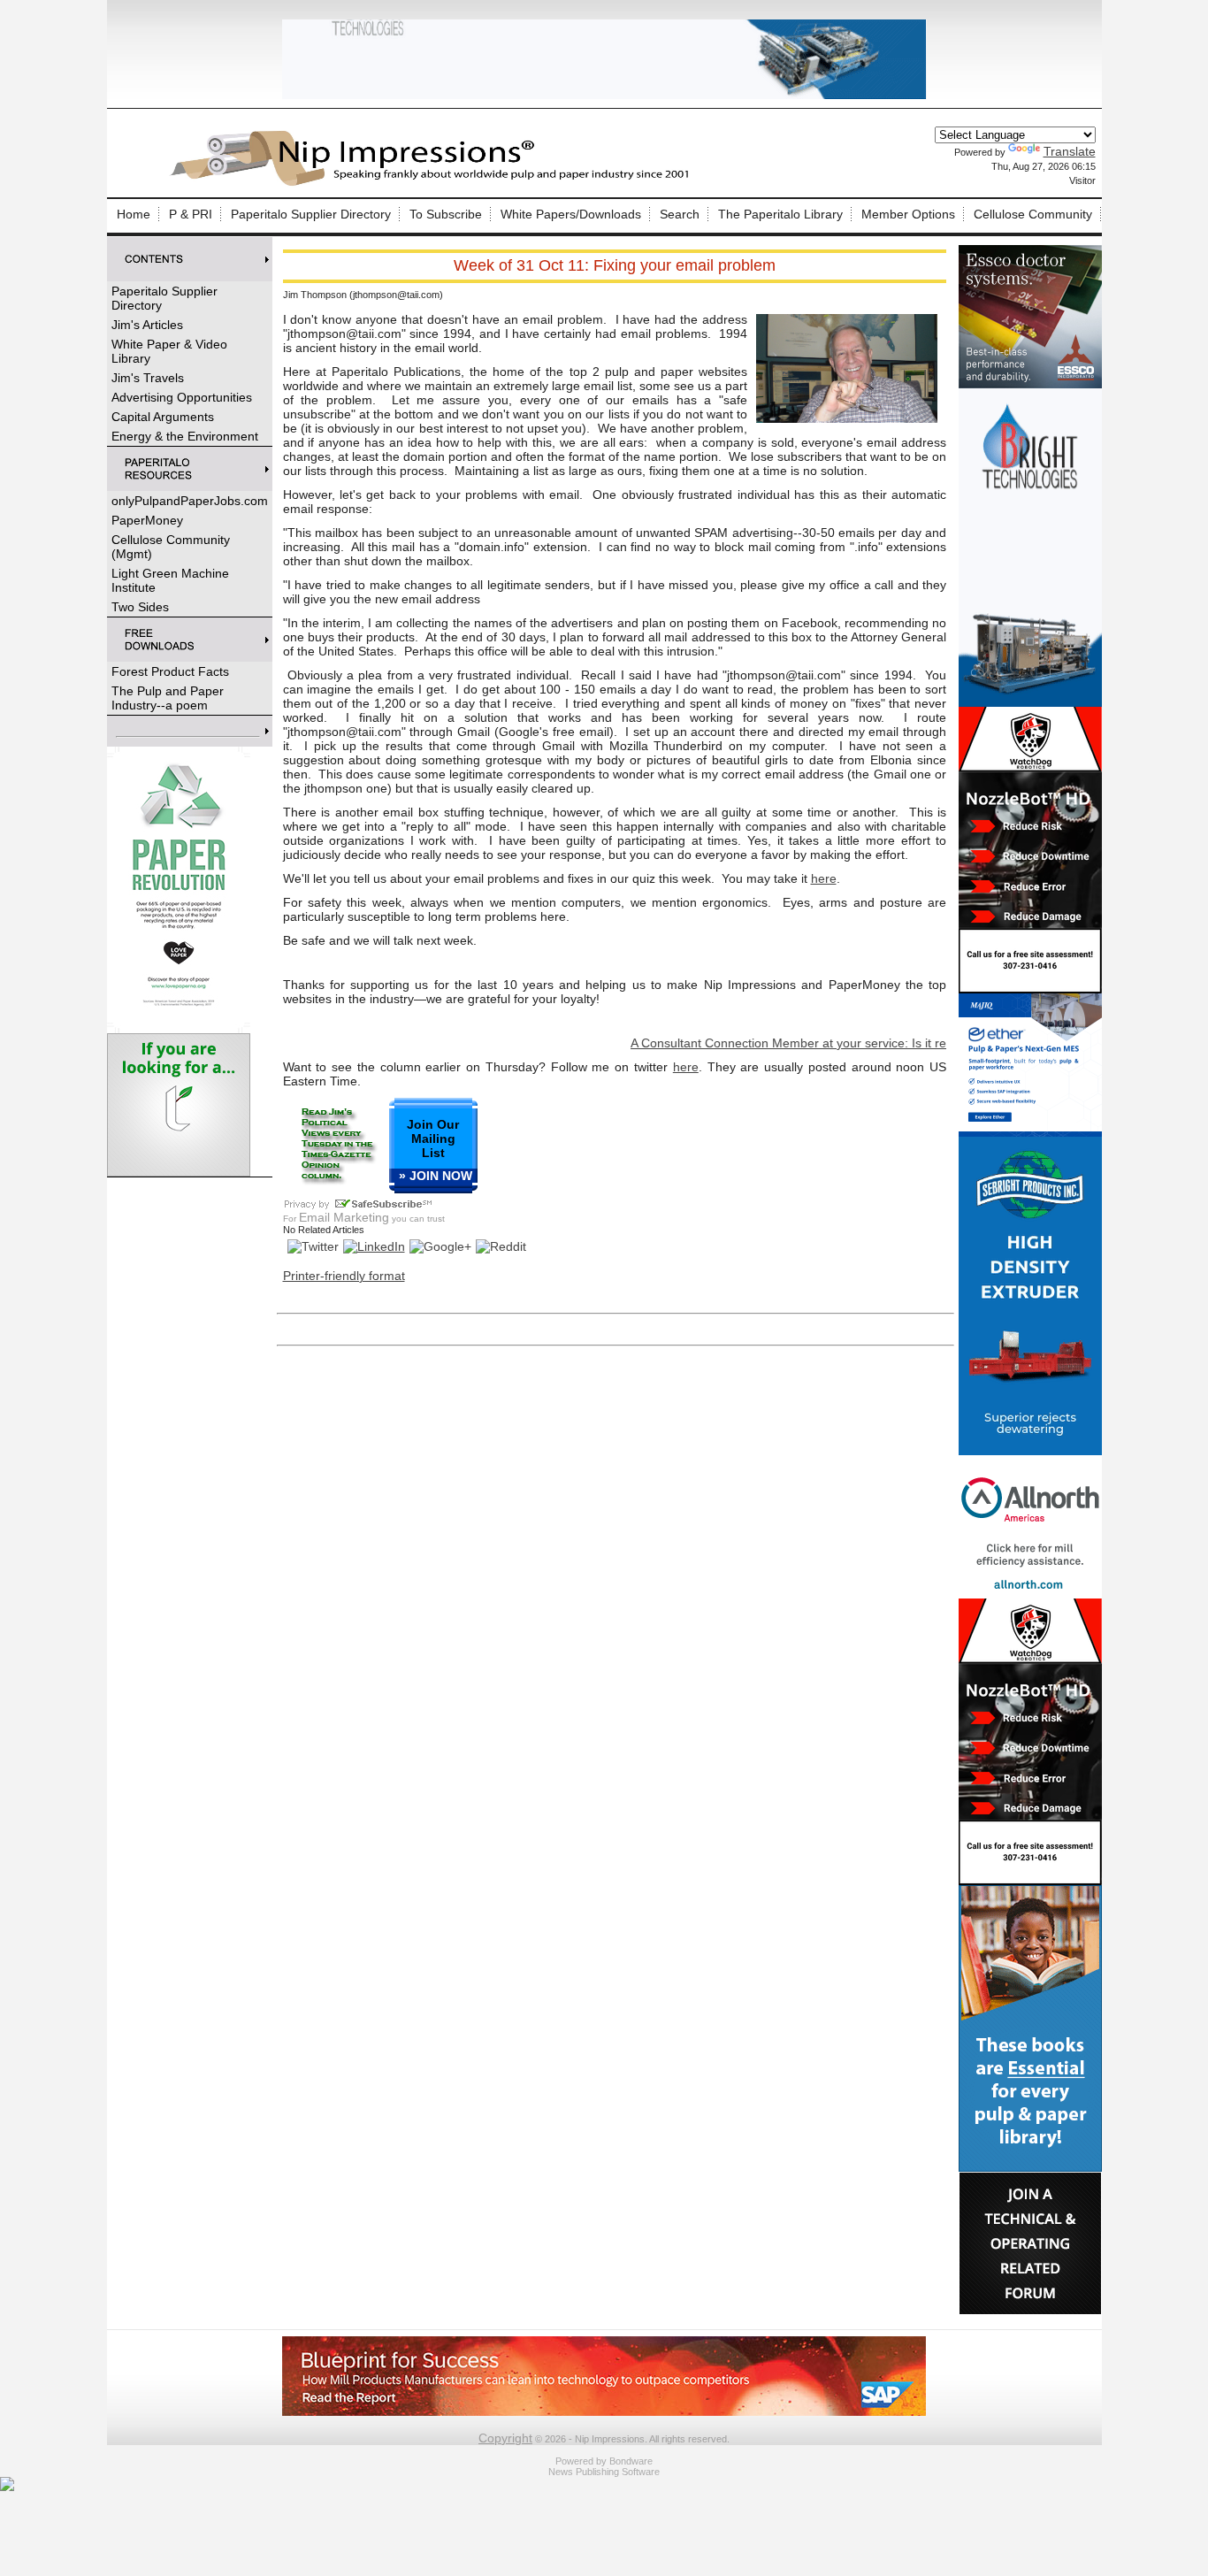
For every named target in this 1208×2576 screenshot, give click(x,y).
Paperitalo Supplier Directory (311, 214)
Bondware (631, 2461)
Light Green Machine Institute (170, 580)
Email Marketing (344, 1217)
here (824, 878)
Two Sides (140, 607)
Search (680, 214)
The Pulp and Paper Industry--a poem (168, 698)
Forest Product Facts (170, 671)
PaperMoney (147, 520)
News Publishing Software (604, 2472)
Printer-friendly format (344, 1276)
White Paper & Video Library (169, 351)
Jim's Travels (148, 378)
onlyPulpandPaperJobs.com (190, 501)
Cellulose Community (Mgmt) (171, 547)
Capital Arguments (163, 417)
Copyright (505, 2438)
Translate (1070, 151)
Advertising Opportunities (182, 397)
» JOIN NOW (436, 1176)
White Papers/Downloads (571, 214)
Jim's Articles (147, 325)
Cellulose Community (1033, 214)
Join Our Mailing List (433, 1138)
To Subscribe (446, 214)
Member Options (908, 214)
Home (134, 214)
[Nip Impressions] (434, 183)
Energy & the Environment (185, 436)
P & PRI (191, 214)
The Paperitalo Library (780, 214)
